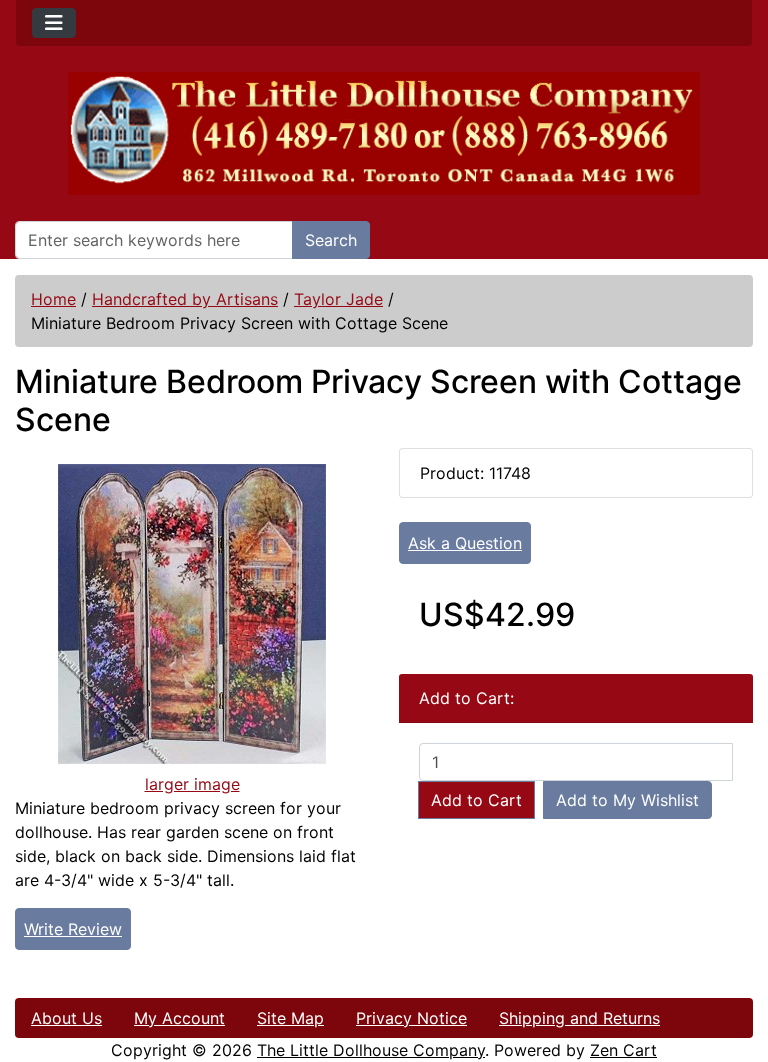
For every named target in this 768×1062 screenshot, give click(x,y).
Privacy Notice (411, 1018)
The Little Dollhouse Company (371, 1050)
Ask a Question (465, 543)
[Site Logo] (384, 133)
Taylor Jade (338, 299)
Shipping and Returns (579, 1018)
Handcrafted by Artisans (185, 299)
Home (53, 299)
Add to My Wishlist (627, 800)
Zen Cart (623, 1050)
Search (331, 240)
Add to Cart (476, 800)
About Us (66, 1018)
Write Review (73, 929)
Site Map (290, 1018)
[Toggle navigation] (54, 23)
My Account (179, 1018)
